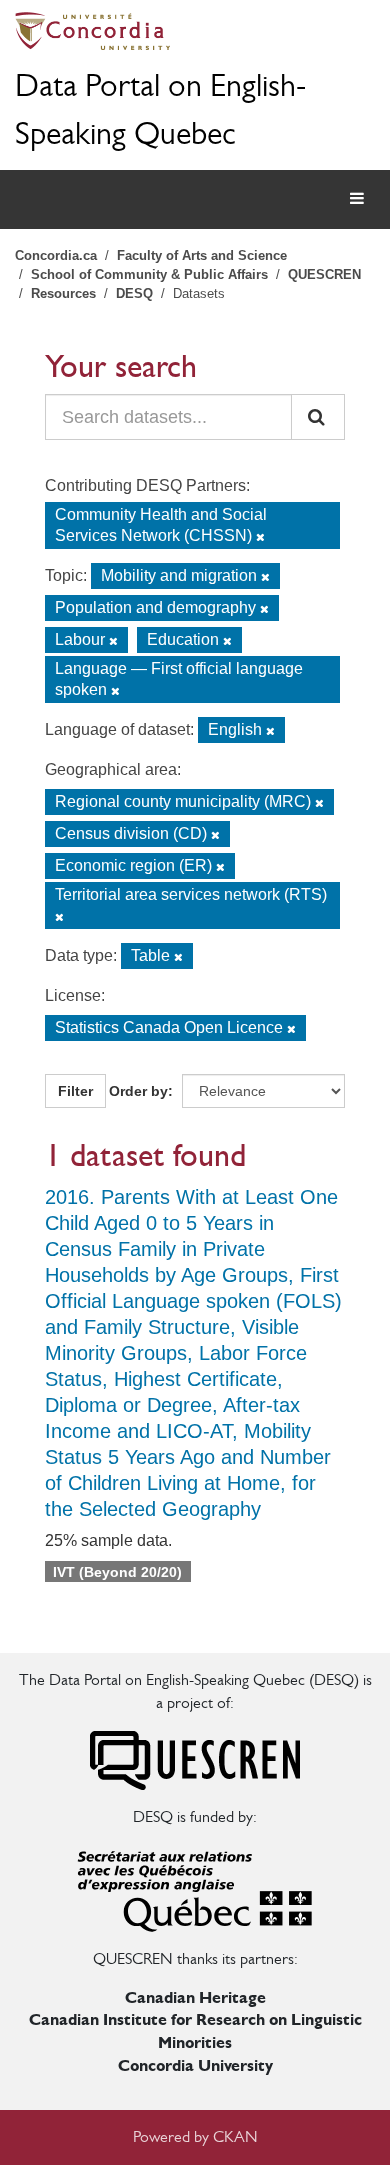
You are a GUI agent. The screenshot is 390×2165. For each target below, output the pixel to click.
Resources (63, 293)
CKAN (235, 2136)
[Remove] (260, 537)
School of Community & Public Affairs (149, 274)
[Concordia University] (195, 31)
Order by (138, 1091)
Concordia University (195, 2065)
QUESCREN (324, 274)
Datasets (199, 293)
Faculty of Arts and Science (202, 255)
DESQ (134, 293)
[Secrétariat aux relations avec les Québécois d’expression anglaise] (195, 1886)
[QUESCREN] (195, 1758)
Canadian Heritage (195, 1997)
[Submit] (318, 417)
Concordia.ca (56, 255)
